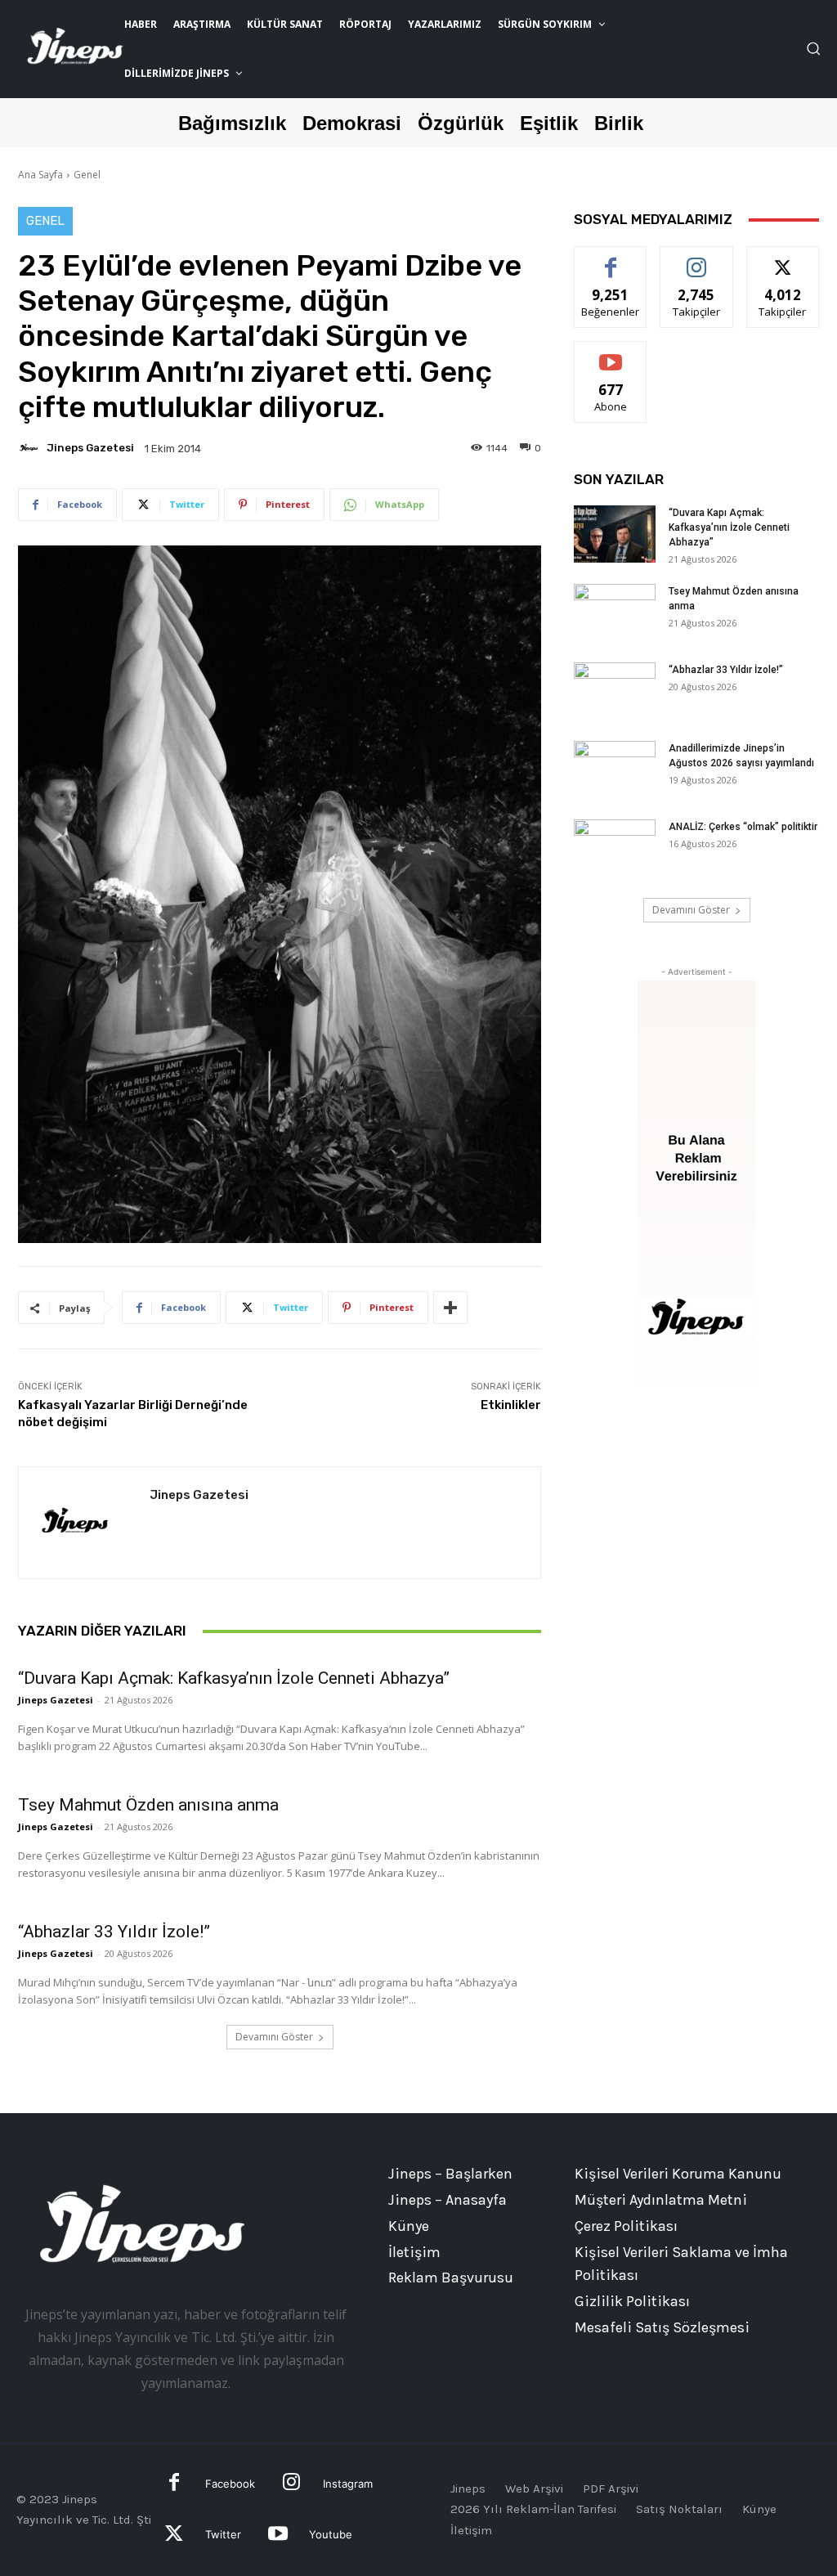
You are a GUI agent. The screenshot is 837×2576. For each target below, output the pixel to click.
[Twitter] (175, 2536)
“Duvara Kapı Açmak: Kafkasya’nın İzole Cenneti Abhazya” (234, 1678)
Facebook (230, 2484)
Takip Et (697, 259)
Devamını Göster (274, 2037)
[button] (813, 48)
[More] (450, 1308)
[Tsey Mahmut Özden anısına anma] (615, 613)
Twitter (223, 2534)
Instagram (348, 2484)
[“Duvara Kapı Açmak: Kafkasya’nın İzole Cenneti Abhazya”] (615, 534)
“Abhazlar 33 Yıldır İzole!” (114, 1932)
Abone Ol (611, 354)
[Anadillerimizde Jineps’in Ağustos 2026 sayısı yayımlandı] (615, 770)
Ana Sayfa (40, 175)
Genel (87, 175)
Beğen (611, 259)
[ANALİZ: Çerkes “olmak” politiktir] (615, 848)
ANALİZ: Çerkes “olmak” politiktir (743, 827)
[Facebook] (175, 2484)
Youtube (331, 2534)
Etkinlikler (511, 1405)
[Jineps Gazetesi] (31, 448)
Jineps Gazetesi (90, 448)
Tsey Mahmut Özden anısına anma (148, 1805)
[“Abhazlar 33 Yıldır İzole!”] (615, 691)
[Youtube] (278, 2536)
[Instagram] (291, 2484)
